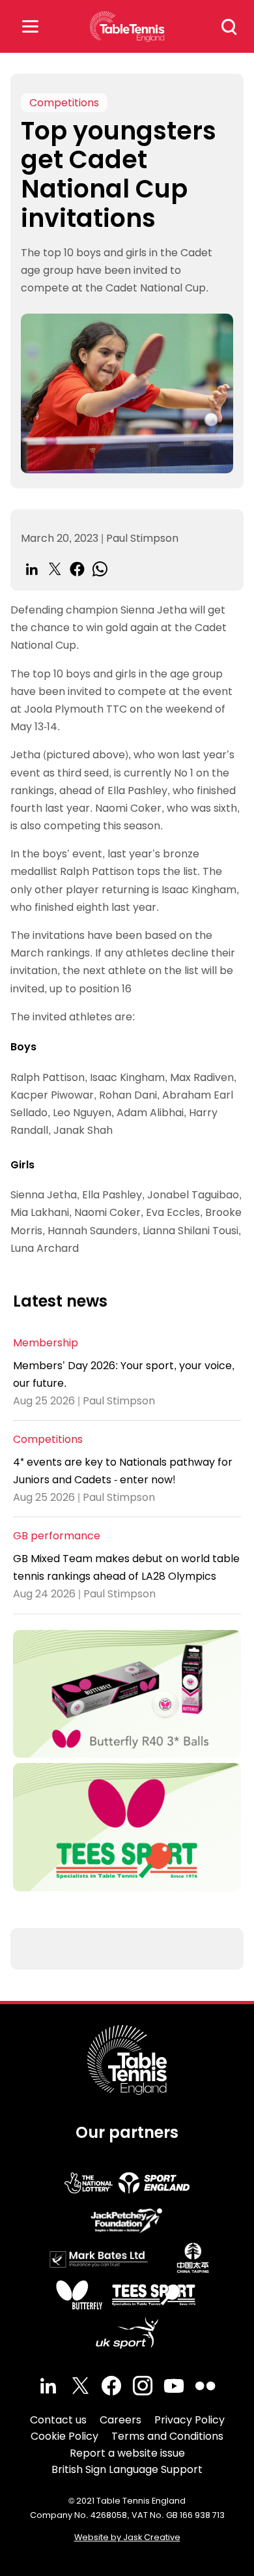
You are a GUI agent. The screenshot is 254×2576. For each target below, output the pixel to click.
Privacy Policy (190, 2420)
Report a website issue (127, 2453)
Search (229, 27)
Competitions (64, 103)
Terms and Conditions (167, 2436)
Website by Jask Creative (127, 2537)
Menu (30, 26)
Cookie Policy (64, 2436)
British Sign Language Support (127, 2469)
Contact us (58, 2420)
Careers (120, 2420)
